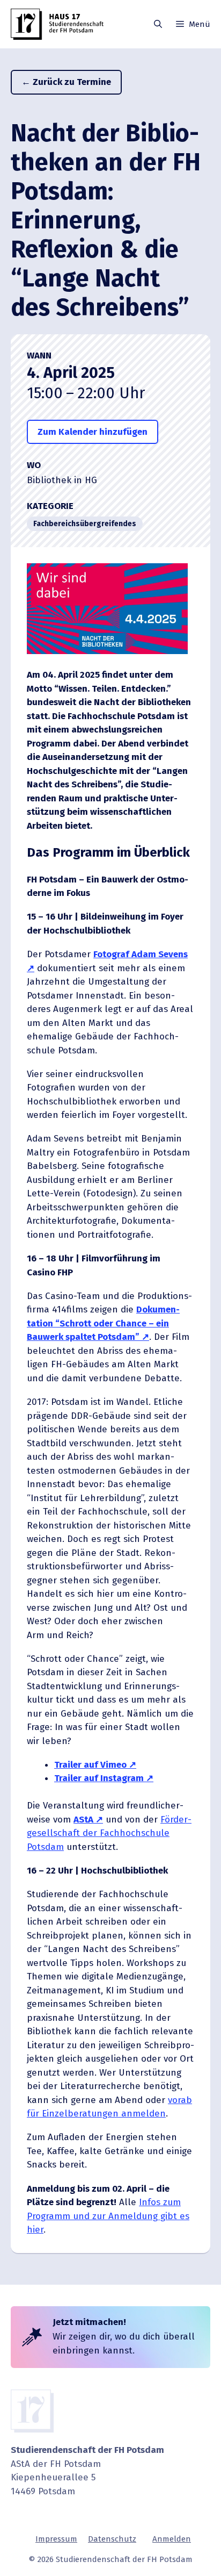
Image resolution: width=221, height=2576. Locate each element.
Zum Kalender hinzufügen (93, 432)
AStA (83, 1820)
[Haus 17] (59, 24)
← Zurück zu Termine (66, 82)
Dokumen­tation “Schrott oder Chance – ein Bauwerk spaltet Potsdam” (103, 1323)
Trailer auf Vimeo (90, 1765)
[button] (158, 24)
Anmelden (172, 2539)
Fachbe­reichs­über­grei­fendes (85, 524)
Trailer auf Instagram (99, 1778)
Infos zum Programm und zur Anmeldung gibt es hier (108, 2216)
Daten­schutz (112, 2539)
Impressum (56, 2539)
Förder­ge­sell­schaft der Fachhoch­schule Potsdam (109, 1833)
